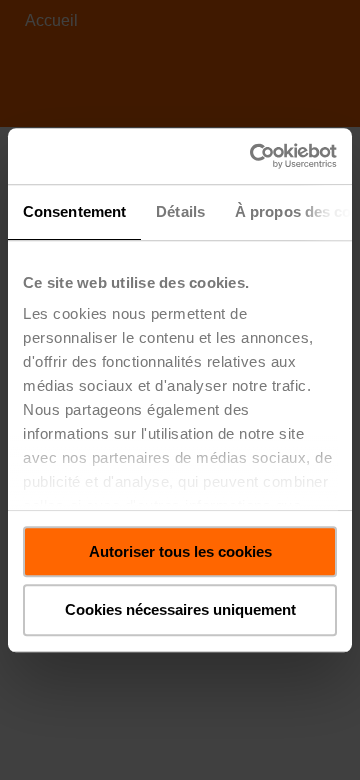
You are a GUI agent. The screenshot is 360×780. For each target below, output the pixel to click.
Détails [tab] (180, 211)
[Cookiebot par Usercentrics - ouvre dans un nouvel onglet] (254, 156)
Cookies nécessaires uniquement (180, 610)
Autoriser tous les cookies (180, 551)
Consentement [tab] (74, 211)
